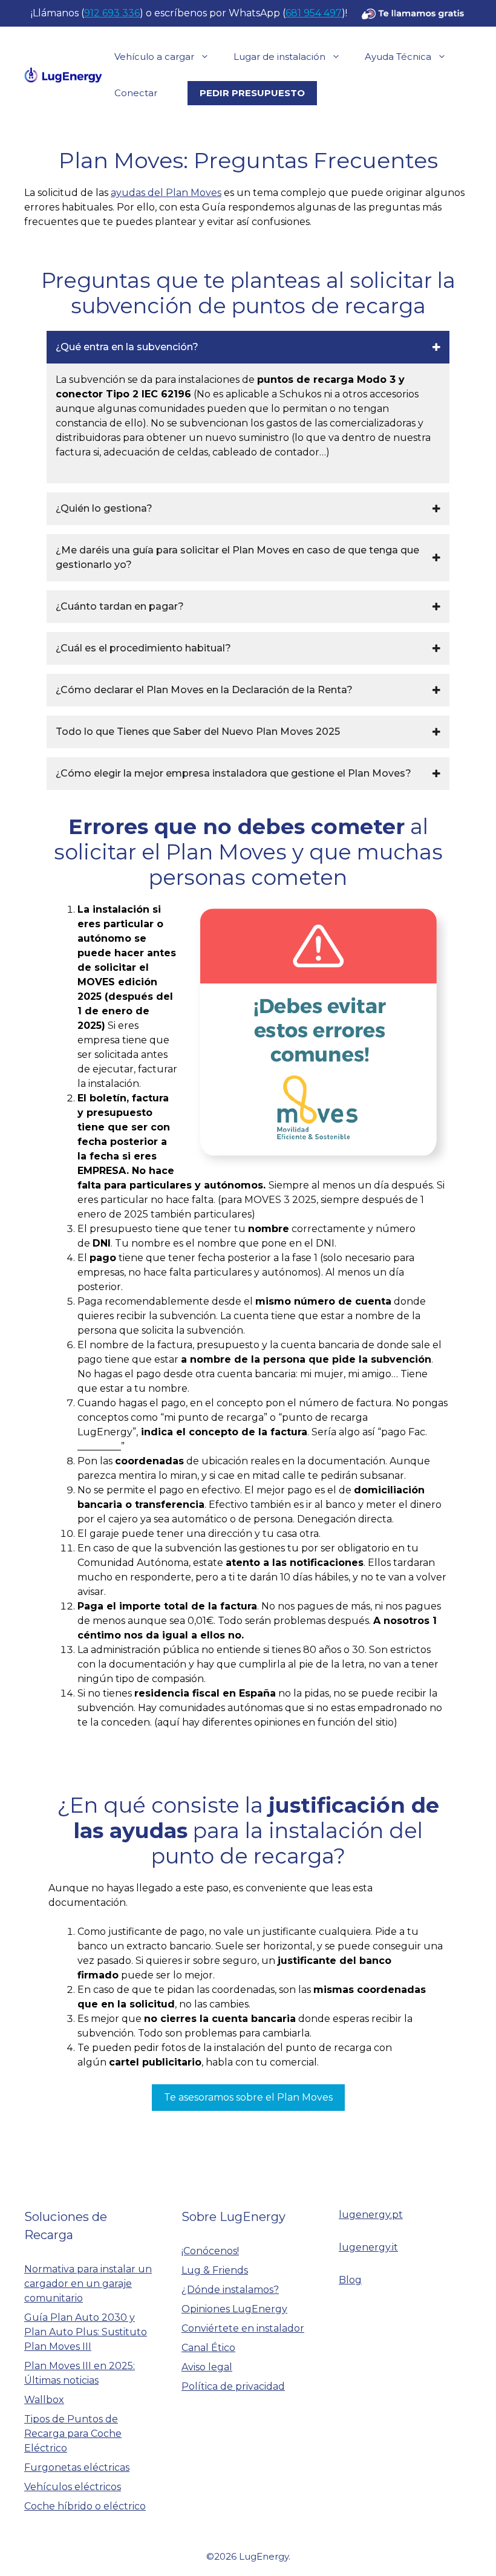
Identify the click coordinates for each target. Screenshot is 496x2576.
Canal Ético (208, 2348)
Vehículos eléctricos (73, 2487)
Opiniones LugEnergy (234, 2309)
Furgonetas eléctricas (77, 2467)
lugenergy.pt (371, 2215)
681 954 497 (314, 13)
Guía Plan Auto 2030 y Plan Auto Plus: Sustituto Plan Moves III (86, 2332)
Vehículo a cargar (154, 57)
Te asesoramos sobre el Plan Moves (248, 2097)
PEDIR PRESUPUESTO (252, 93)
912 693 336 (112, 13)
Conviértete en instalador (243, 2328)
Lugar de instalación (279, 57)
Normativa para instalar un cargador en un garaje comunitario (88, 2284)
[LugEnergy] (63, 74)
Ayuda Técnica (398, 57)
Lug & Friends (215, 2270)
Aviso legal (207, 2367)
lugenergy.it (368, 2247)
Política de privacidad (233, 2386)
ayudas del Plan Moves (166, 193)
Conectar (136, 93)
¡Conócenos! (210, 2251)
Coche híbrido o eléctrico (85, 2506)
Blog (350, 2280)
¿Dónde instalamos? (230, 2290)
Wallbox (44, 2400)
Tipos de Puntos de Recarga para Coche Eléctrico (73, 2434)
